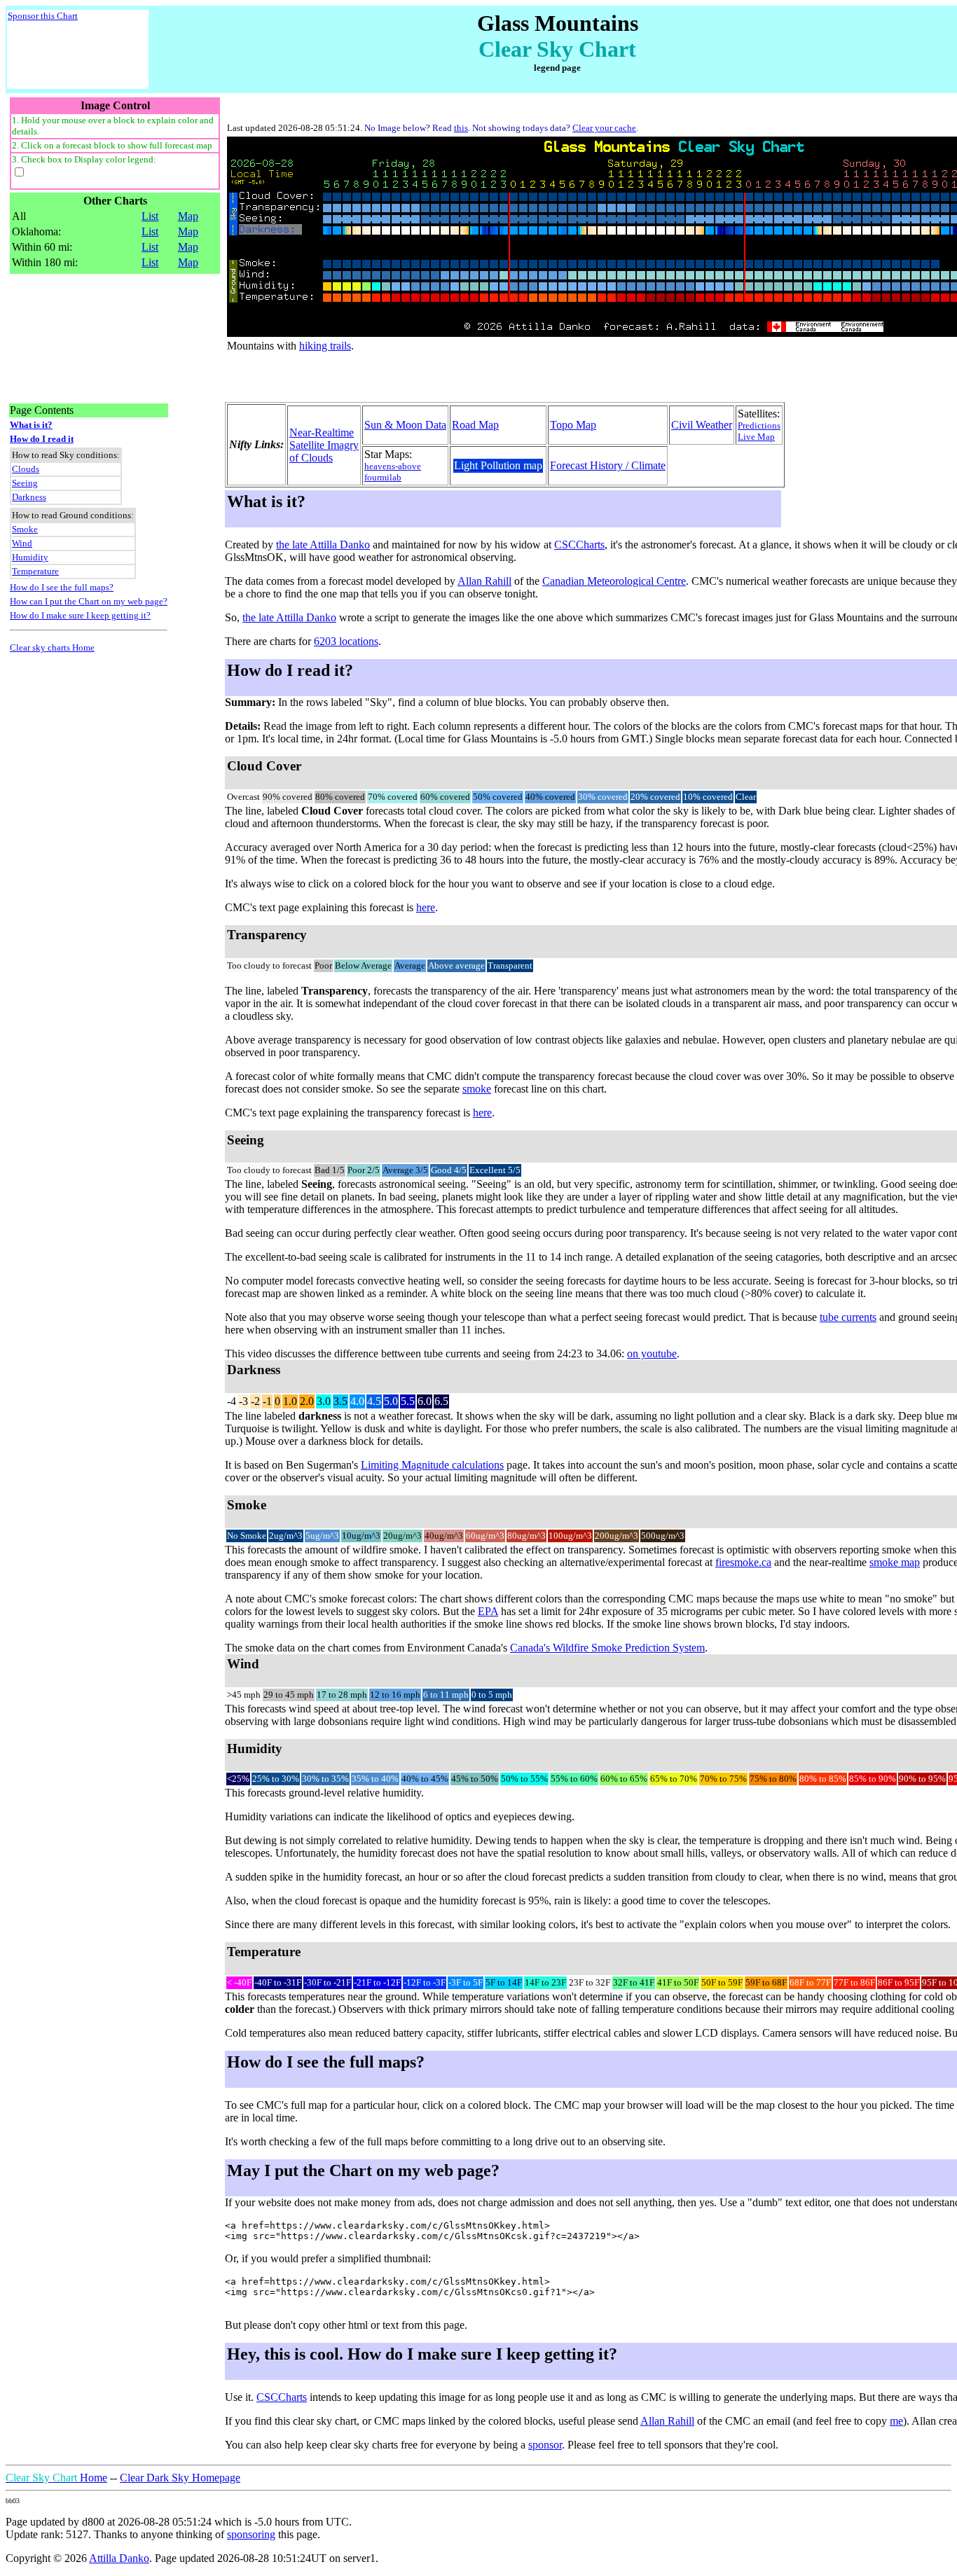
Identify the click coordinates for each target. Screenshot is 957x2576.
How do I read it (42, 439)
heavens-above (393, 466)
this (461, 128)
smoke (477, 1089)
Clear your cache (604, 128)
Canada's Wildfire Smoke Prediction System (607, 1648)
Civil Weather (702, 425)
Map (188, 216)
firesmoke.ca (743, 1562)
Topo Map (573, 425)
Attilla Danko (119, 2558)
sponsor (545, 2445)
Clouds (26, 469)
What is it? (31, 425)
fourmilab (383, 477)
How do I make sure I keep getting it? (80, 615)
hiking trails (325, 346)
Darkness (29, 497)
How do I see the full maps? (62, 587)
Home (56, 2478)
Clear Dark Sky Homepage (180, 2478)
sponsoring (251, 2534)
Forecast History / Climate (608, 465)
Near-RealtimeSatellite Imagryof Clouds (324, 445)
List (150, 216)
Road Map (475, 425)
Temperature (35, 571)
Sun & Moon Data (405, 425)
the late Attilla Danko (323, 545)
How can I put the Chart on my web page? (89, 601)
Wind (22, 543)
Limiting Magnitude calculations (432, 1465)
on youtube (652, 1353)
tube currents (848, 1317)
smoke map (895, 1562)
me (896, 2421)
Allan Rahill (484, 581)
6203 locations (346, 641)
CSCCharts (579, 545)
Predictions (759, 425)
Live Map (756, 437)
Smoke (25, 529)
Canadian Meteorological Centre (614, 581)
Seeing (25, 483)
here (426, 907)
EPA (488, 1611)
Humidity (30, 557)
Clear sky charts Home (52, 648)
